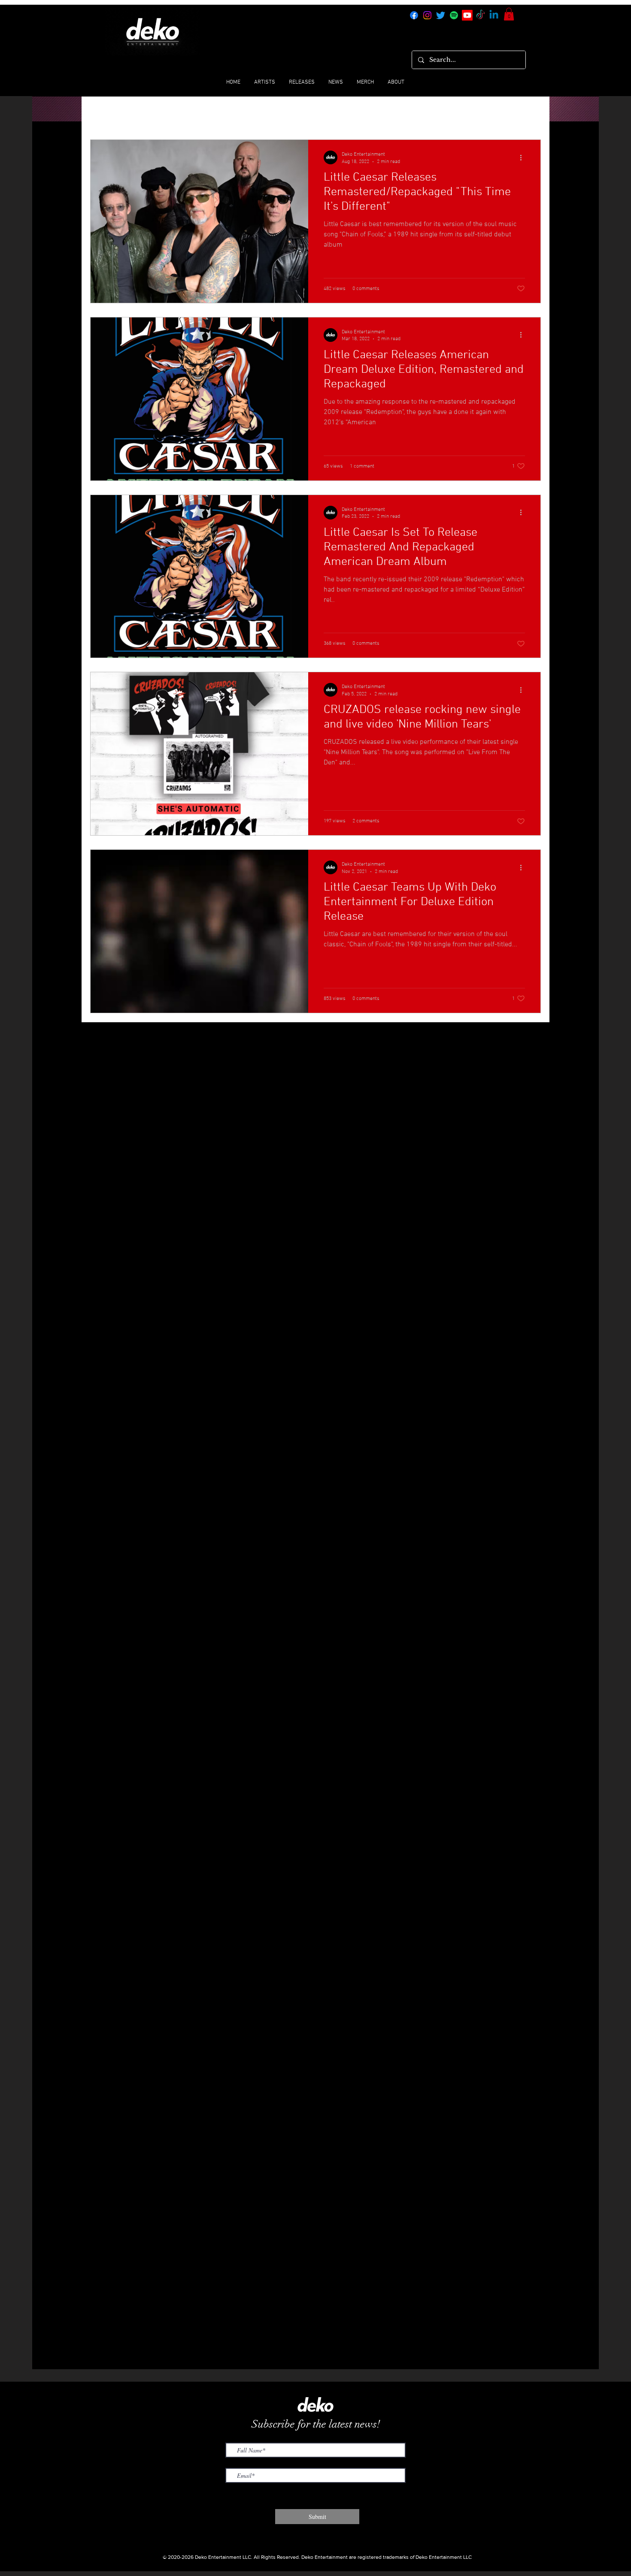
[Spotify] (454, 15)
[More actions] (524, 157)
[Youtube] (467, 15)
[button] (509, 14)
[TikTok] (481, 15)
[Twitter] (441, 15)
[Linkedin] (494, 15)
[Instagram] (427, 15)
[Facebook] (414, 15)
